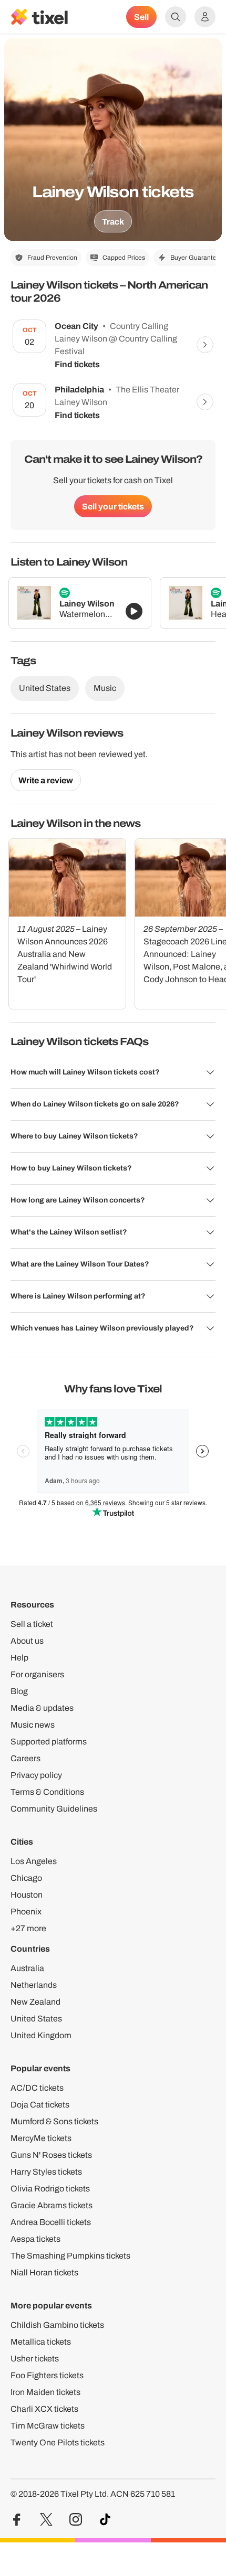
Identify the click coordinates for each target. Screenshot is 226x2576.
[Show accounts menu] (205, 17)
